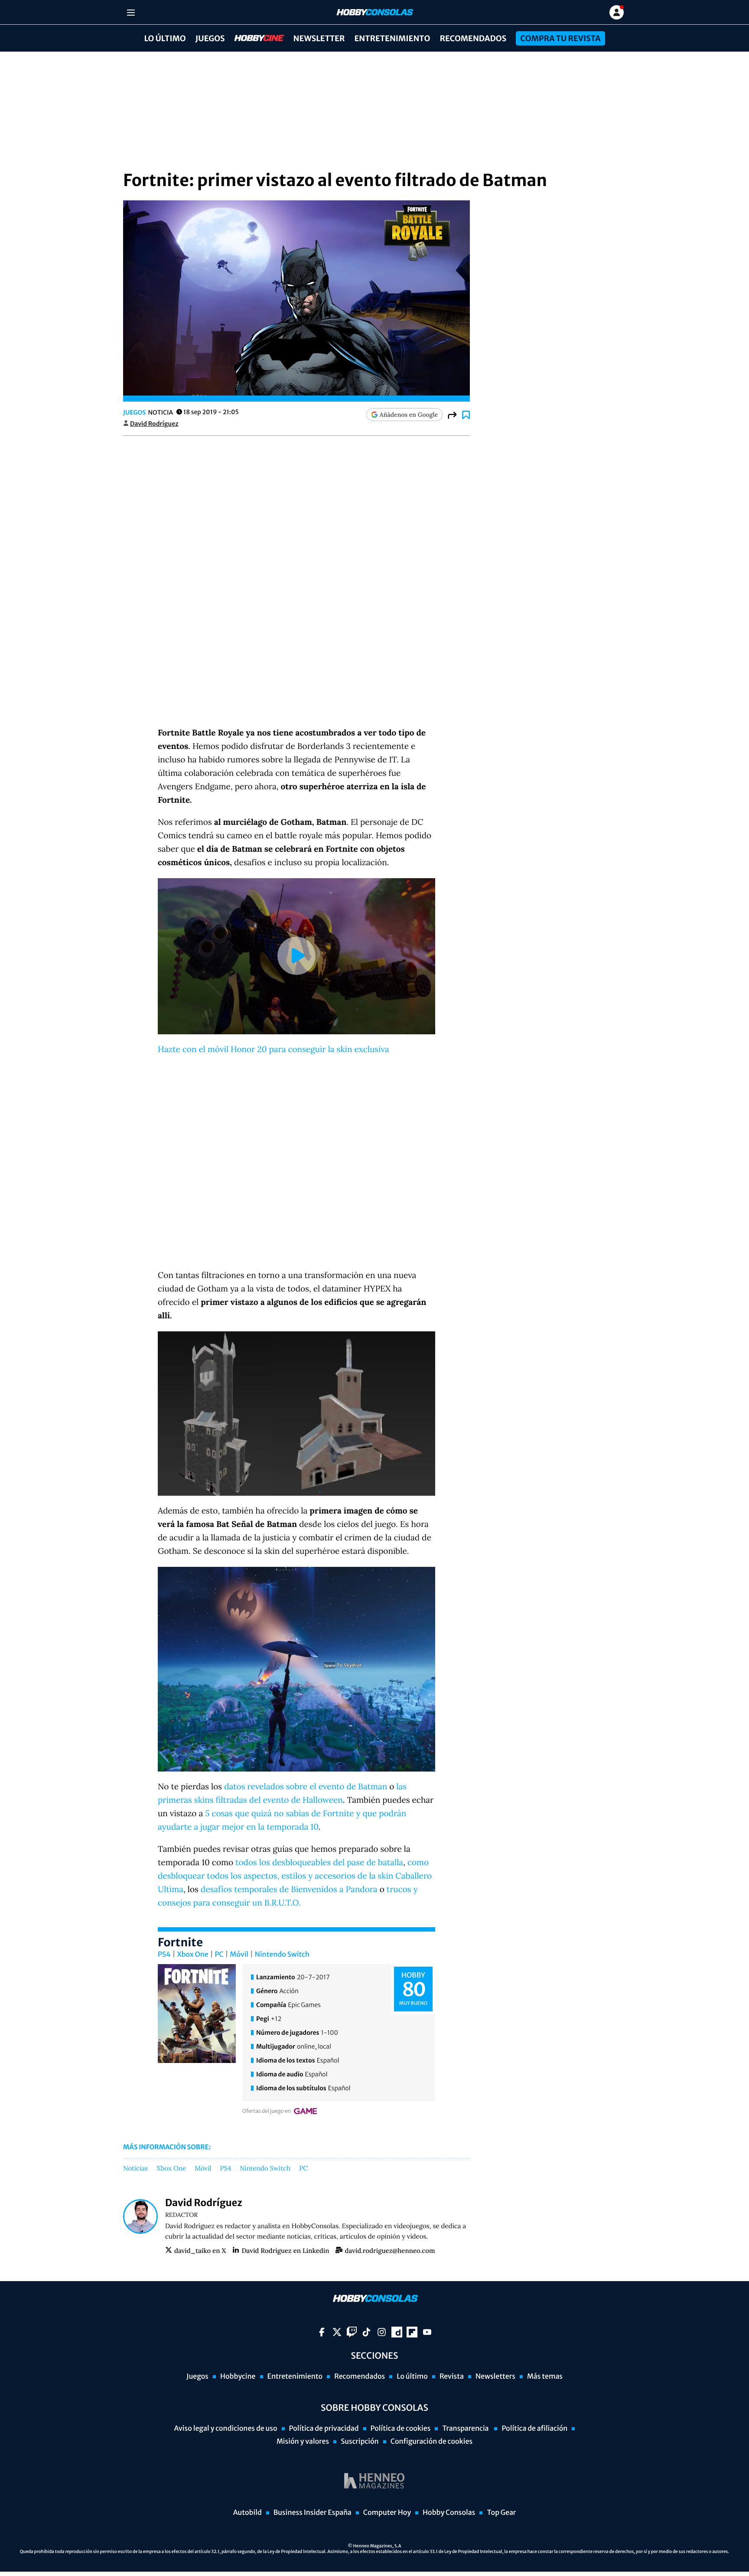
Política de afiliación (534, 2429)
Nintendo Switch (282, 1955)
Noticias (135, 2169)
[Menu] (131, 12)
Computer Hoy (387, 2513)
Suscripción (360, 2442)
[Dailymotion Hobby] (397, 2332)
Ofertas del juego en (267, 2111)
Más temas (545, 2377)
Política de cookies (401, 2429)
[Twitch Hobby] (352, 2332)
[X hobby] (337, 2332)
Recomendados (473, 38)
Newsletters (495, 2377)
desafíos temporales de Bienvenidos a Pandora (289, 1890)
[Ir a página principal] (374, 12)
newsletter (319, 38)
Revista (452, 2377)
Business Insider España (313, 2513)
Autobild (247, 2513)
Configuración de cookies (431, 2442)
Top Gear (501, 2513)
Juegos (210, 38)
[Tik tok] (366, 2332)
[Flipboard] (412, 2332)
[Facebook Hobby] (322, 2332)
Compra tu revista (560, 38)
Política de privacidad (324, 2429)
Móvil (239, 1955)
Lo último (165, 38)
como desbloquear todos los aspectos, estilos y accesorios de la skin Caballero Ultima (295, 1876)
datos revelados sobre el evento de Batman (306, 1787)
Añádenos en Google (409, 415)
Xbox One (193, 1955)
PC (219, 1955)
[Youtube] (427, 2332)
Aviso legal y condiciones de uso (226, 2429)
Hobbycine (253, 38)
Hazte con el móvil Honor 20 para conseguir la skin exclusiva (274, 1049)
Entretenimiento (392, 38)
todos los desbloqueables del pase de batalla (319, 1863)
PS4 (164, 1955)
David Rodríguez (154, 424)
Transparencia (466, 2429)
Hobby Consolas (449, 2513)
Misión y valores (303, 2442)
